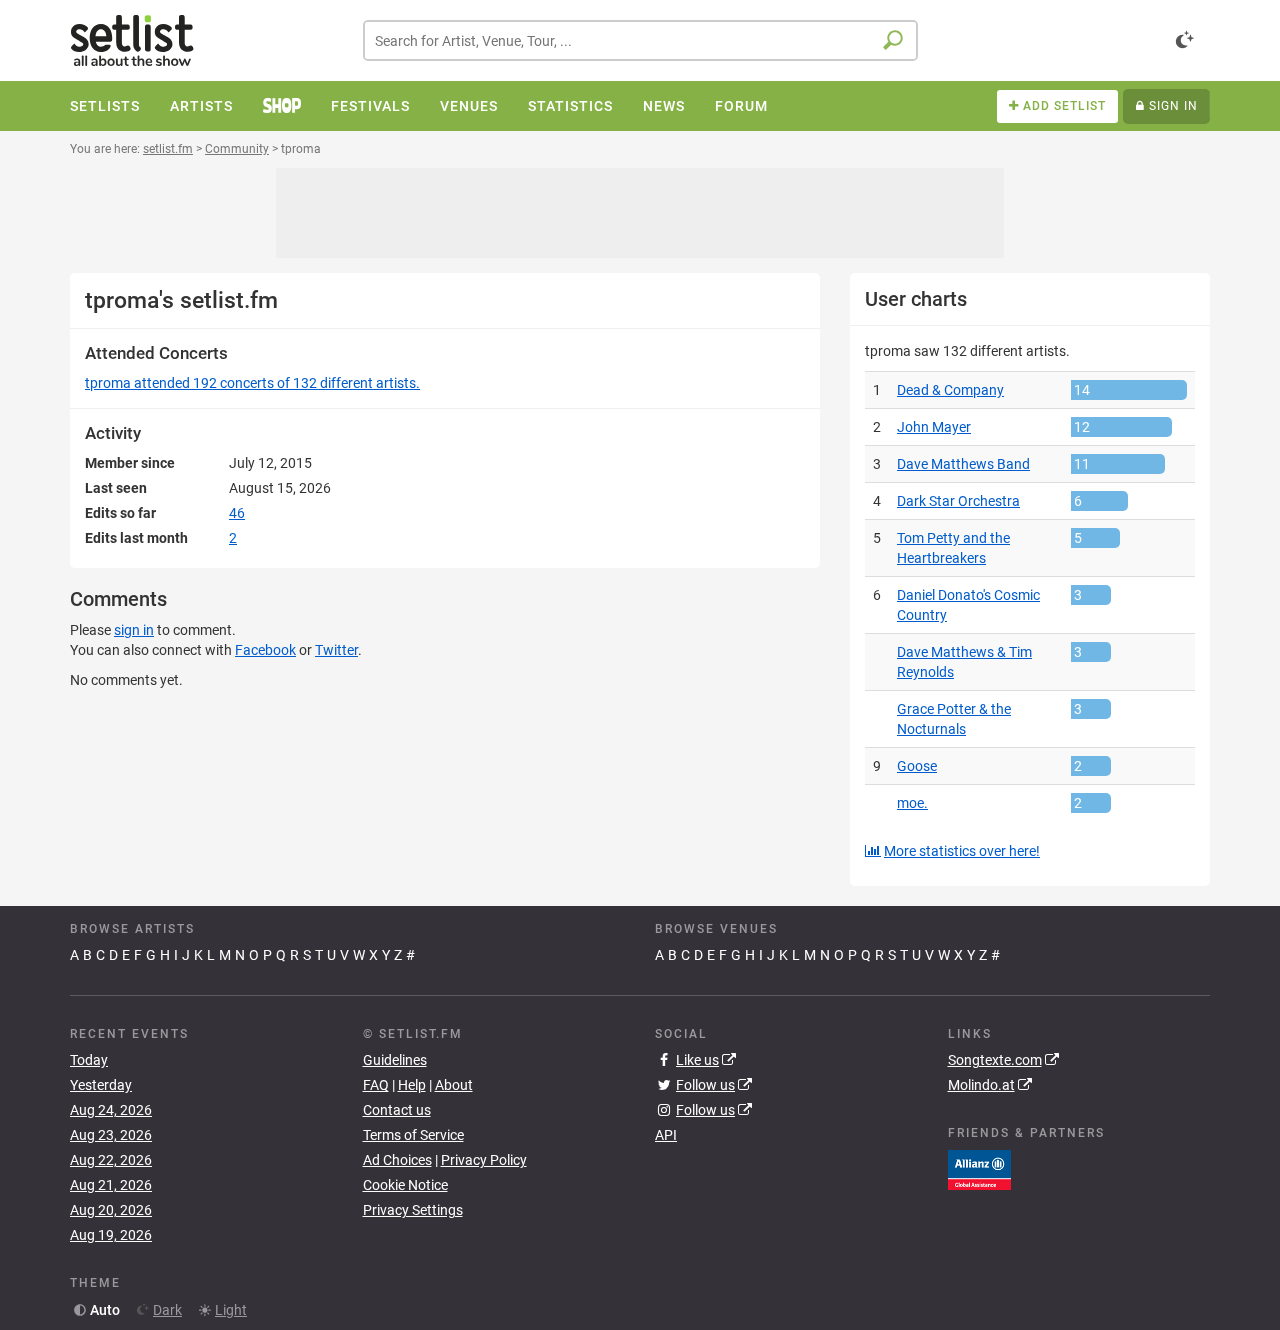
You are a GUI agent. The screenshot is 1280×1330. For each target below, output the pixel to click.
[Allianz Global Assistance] (979, 1168)
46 (237, 513)
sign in (134, 630)
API (666, 1135)
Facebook (265, 650)
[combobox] (640, 40)
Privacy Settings (413, 1210)
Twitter (336, 650)
